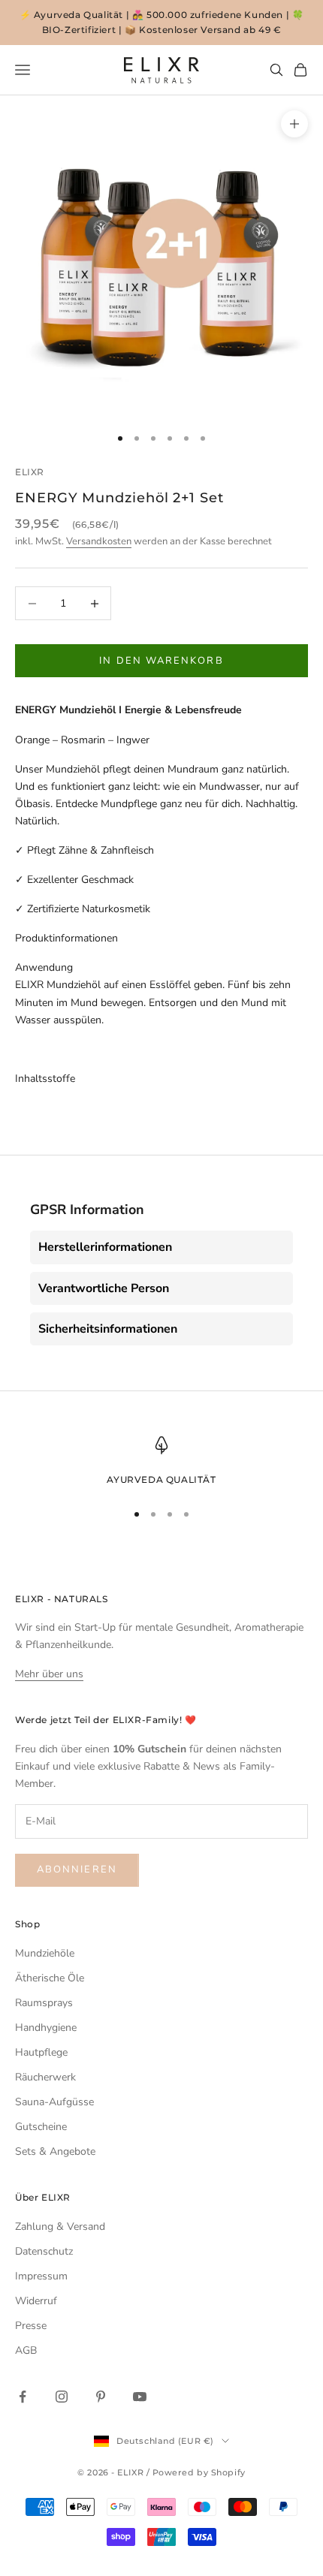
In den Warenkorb (161, 661)
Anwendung (44, 967)
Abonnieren (77, 1869)
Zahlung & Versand (60, 2227)
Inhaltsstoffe (45, 1079)
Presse (31, 2326)
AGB (26, 2350)
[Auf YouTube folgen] (140, 2397)
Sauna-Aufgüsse (54, 2102)
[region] (161, 1462)
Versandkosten (99, 541)
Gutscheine (41, 2127)
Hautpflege (41, 2052)
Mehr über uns (49, 1674)
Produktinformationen (66, 938)
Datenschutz (44, 2251)
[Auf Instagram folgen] (62, 2397)
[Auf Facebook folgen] (23, 2397)
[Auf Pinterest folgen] (101, 2397)
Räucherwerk (45, 2077)
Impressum (41, 2276)
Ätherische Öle (50, 1978)
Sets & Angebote (55, 2151)
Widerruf (36, 2301)
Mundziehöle (45, 1953)
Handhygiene (46, 2028)
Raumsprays (44, 2003)
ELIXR (30, 472)
